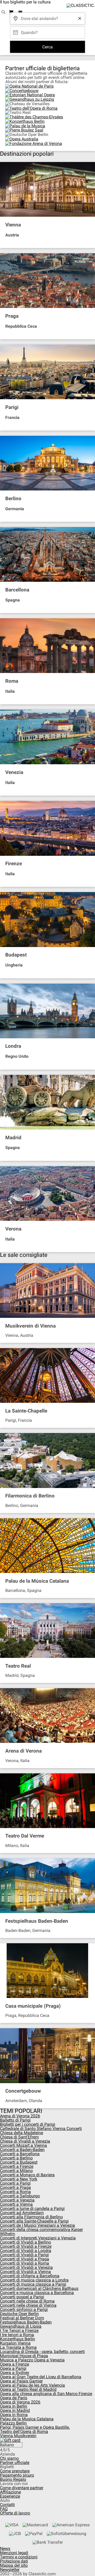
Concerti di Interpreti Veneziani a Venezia (38, 2238)
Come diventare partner (22, 2488)
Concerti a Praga (15, 2187)
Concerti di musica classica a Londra (34, 2280)
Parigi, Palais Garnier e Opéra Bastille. (35, 2427)
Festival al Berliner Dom (22, 2318)
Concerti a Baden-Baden (22, 2150)
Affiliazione (10, 2492)
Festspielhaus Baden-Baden (26, 2322)
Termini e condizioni (19, 2557)
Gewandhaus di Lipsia (21, 2326)
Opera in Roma (14, 2415)
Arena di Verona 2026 (20, 2116)
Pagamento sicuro (17, 2475)
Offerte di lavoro (15, 2513)
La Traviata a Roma (18, 2347)
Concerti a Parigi (15, 2183)
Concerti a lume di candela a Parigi (32, 2208)
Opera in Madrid (15, 2410)
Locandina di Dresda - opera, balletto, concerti (42, 2352)
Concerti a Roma (15, 2192)
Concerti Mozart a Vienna (23, 2145)
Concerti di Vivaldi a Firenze (26, 2246)
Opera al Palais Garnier (21, 2381)
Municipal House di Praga (24, 2356)
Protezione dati (14, 2561)
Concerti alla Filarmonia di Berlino (31, 2217)
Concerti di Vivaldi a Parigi (24, 2255)
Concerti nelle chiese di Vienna (28, 2305)
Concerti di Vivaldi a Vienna (25, 2272)
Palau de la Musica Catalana (27, 2419)
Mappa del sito (14, 2565)
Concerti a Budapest (19, 2162)
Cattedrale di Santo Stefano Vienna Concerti (41, 2129)
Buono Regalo (13, 2479)
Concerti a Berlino (16, 2158)
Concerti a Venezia (17, 2200)
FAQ (4, 2509)
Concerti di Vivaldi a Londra (26, 2251)
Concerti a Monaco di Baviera (27, 2175)
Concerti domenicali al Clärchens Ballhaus (39, 2288)
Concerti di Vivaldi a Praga (25, 2259)
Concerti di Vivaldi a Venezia (26, 2267)
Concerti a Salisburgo (20, 2196)
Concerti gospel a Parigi (22, 2297)
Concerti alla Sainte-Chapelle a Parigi (34, 2221)
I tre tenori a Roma (17, 2335)
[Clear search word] (80, 18)
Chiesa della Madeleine (22, 2133)
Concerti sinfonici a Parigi (24, 2309)
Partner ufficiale (15, 2463)
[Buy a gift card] (47, 2440)
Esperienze (10, 2496)
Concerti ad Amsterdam (22, 2213)
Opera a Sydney (15, 2373)
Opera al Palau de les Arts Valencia (32, 2385)
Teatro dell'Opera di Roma (24, 2431)
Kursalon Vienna (15, 2343)
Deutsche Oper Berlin (19, 2314)
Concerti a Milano (16, 2171)
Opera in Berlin (14, 2406)
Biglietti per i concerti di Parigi (28, 2124)
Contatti (7, 2505)
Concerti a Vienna (16, 2204)
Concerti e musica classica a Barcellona (37, 2293)
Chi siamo (9, 2458)
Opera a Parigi (13, 2368)
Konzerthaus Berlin (18, 2339)
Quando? (29, 31)
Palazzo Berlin (13, 2423)
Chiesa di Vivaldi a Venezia (25, 2141)
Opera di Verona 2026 (20, 2402)
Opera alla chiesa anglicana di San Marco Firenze (46, 2394)
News (5, 2549)
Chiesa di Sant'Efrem (19, 2137)
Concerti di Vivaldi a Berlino (25, 2242)
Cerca (47, 47)
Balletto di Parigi (15, 2120)
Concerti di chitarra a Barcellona (30, 2276)
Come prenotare (15, 2471)
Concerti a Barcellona (20, 2154)
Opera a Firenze (15, 2364)
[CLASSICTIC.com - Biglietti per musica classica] (80, 6)
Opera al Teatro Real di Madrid (28, 2389)
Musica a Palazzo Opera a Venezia (32, 2360)
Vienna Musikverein (18, 2436)
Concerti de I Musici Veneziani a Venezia (37, 2225)
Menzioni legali (14, 2553)
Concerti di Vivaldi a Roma (25, 2263)
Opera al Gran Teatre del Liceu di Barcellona (41, 2377)
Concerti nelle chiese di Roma (27, 2301)
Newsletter (10, 2570)
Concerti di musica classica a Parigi (33, 2284)
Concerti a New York (19, 2179)
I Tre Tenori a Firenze (19, 2330)
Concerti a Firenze (17, 2166)
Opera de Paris (14, 2398)
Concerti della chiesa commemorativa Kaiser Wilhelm (41, 2232)
